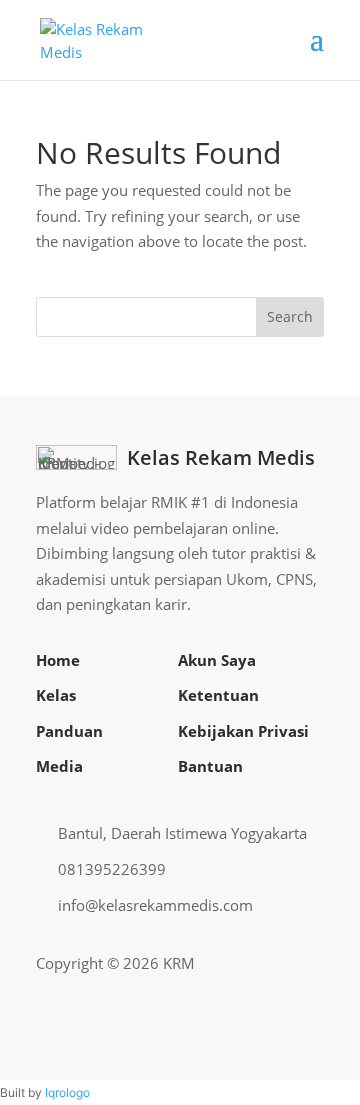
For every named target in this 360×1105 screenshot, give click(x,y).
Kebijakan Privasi (243, 731)
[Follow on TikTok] (308, 964)
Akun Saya (217, 660)
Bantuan (210, 766)
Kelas (56, 695)
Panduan (69, 731)
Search (290, 316)
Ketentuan (218, 695)
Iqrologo (67, 1092)
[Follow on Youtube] (276, 964)
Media (59, 766)
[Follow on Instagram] (244, 964)
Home (58, 660)
